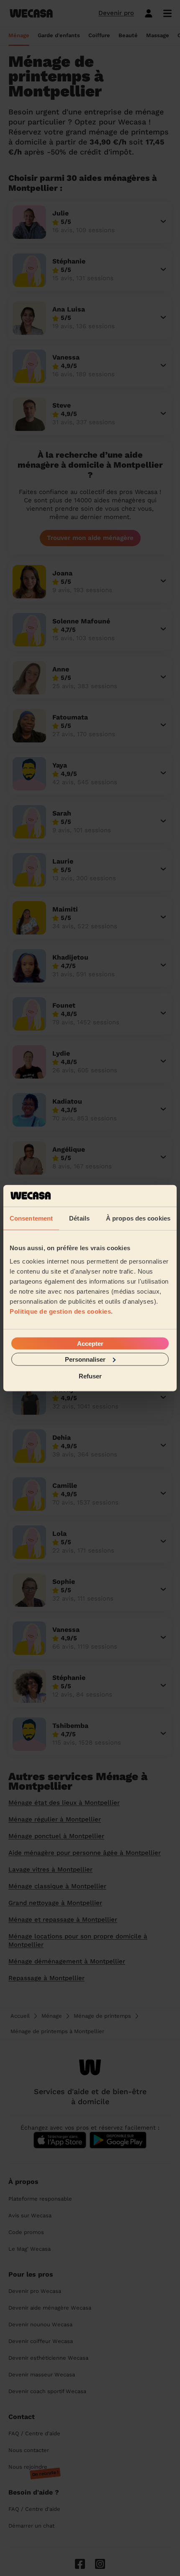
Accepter (90, 1343)
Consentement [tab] (31, 1218)
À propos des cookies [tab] (138, 1218)
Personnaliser (85, 1359)
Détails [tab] (79, 1218)
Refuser (90, 1376)
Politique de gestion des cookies (60, 1311)
